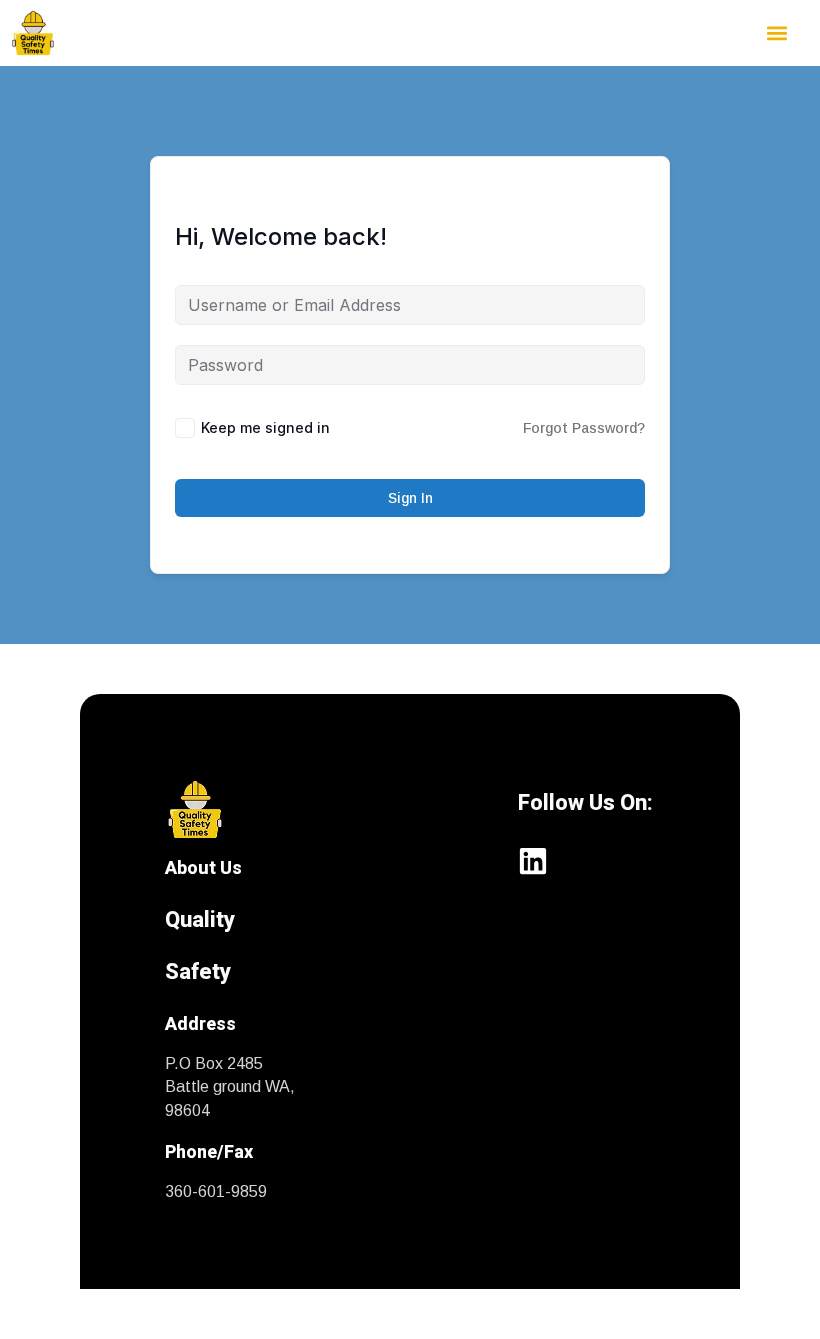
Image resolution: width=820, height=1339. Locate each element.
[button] (777, 32)
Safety (198, 971)
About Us (203, 867)
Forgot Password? (584, 428)
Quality (200, 919)
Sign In (410, 498)
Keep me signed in (265, 427)
